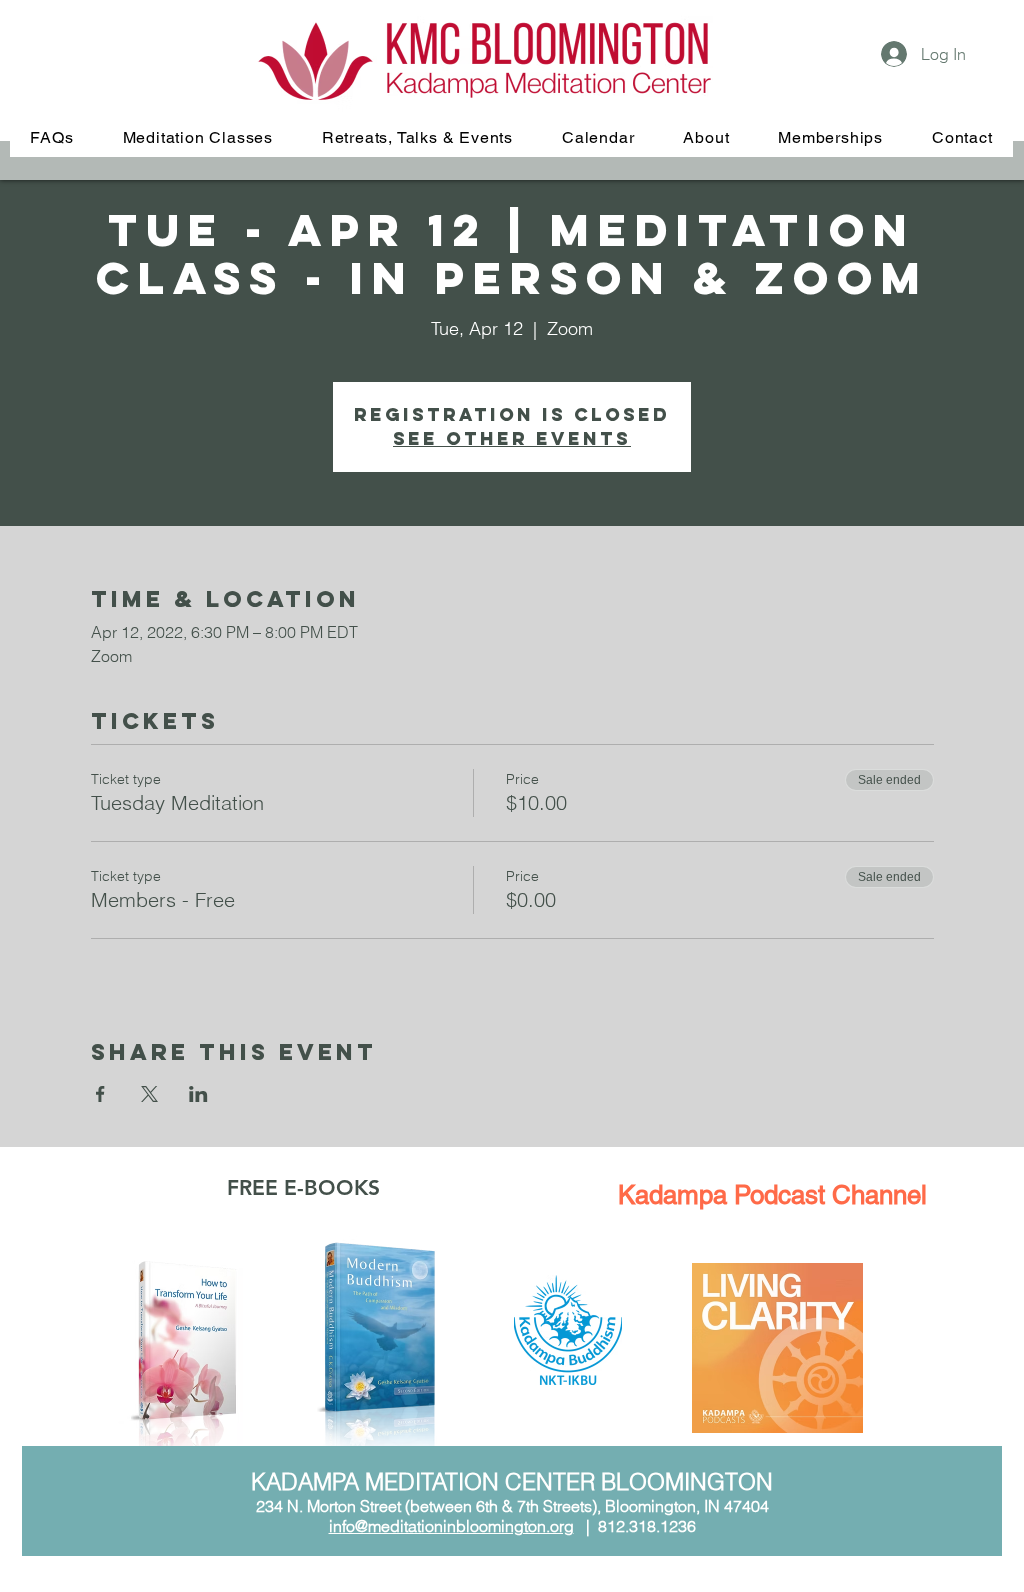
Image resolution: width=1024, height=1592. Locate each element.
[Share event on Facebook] (100, 1094)
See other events (512, 438)
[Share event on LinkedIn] (198, 1094)
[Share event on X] (149, 1094)
